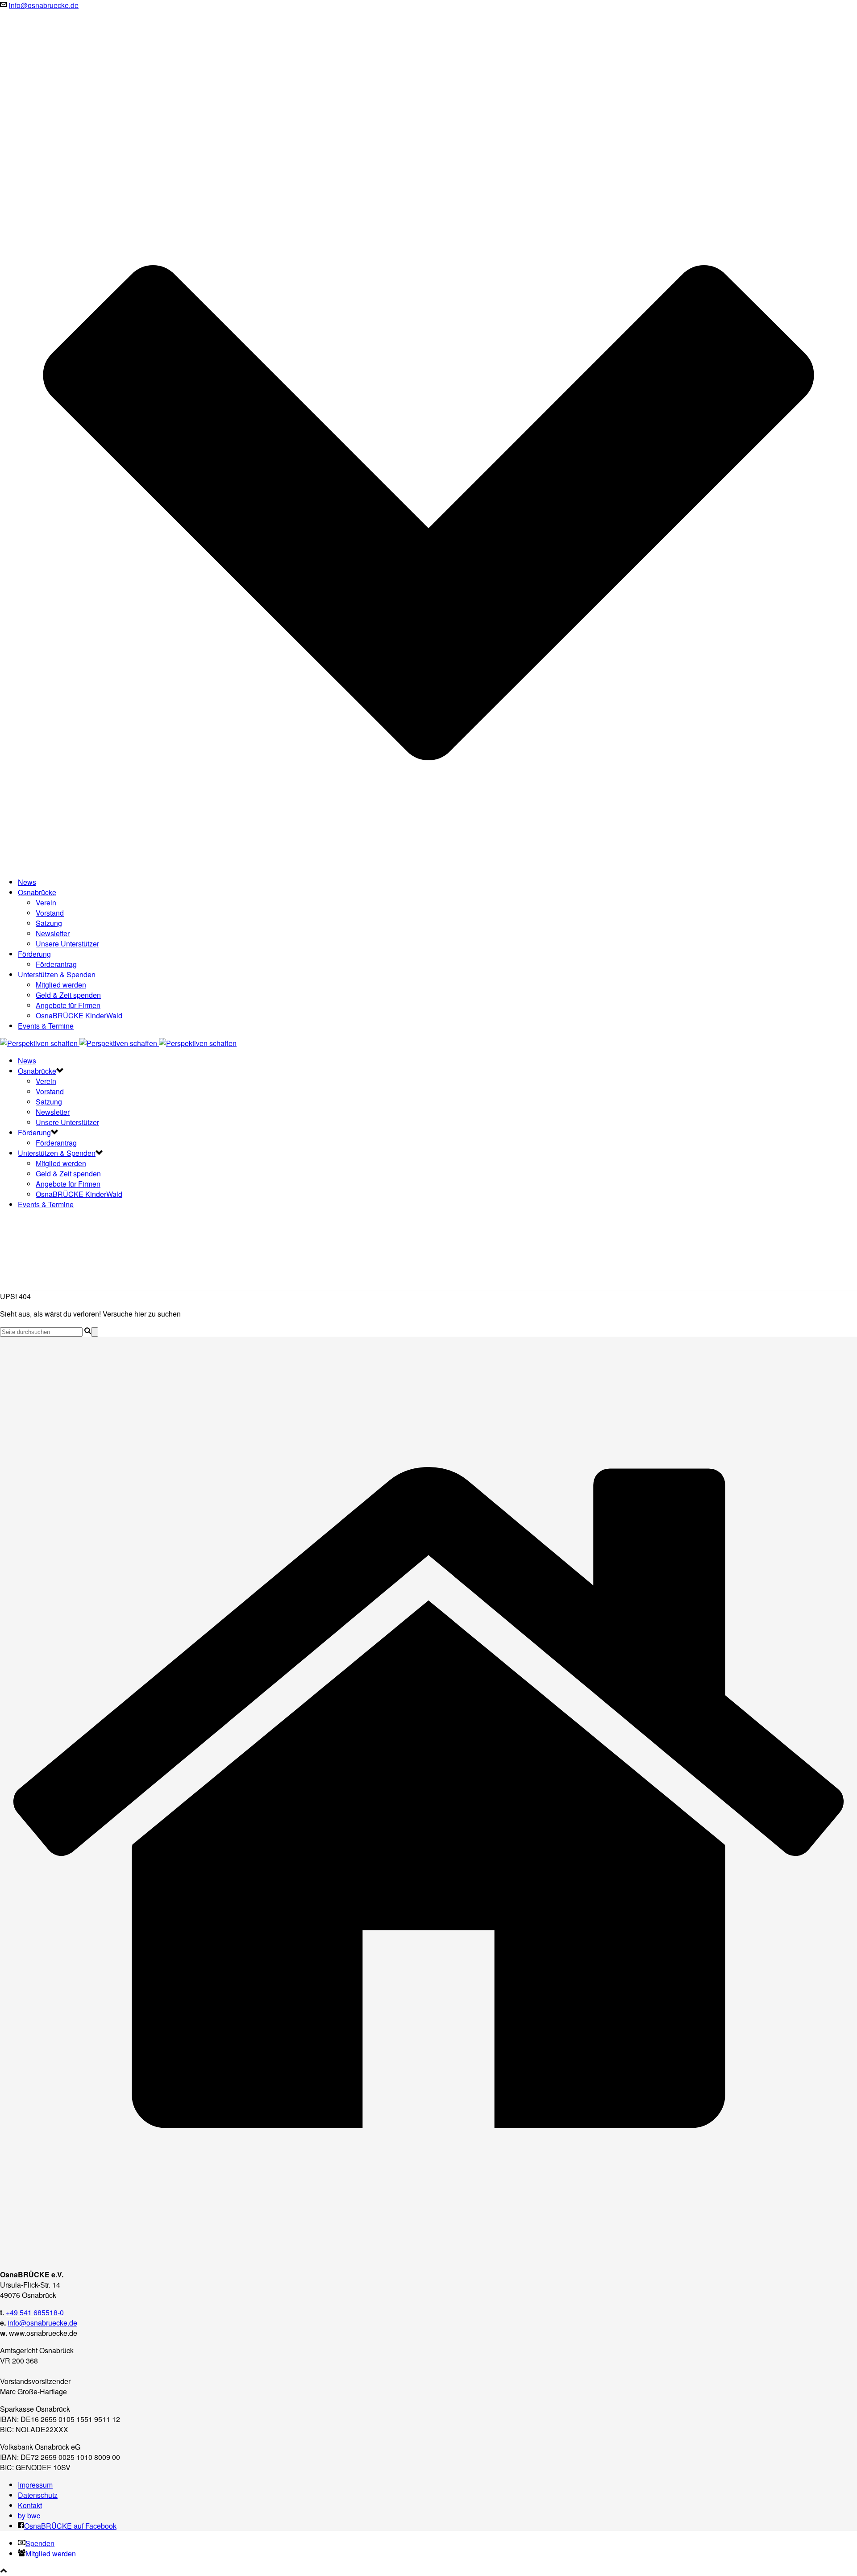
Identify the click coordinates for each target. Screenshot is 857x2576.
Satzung (49, 923)
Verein (46, 902)
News (27, 882)
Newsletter (53, 933)
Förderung (34, 954)
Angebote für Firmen (68, 1005)
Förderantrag (56, 964)
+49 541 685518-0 (35, 2312)
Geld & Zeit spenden (68, 995)
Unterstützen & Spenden (57, 974)
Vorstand (50, 913)
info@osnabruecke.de (44, 5)
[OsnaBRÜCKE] (118, 1043)
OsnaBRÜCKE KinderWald (79, 1015)
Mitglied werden (61, 985)
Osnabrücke (37, 892)
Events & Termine (46, 1026)
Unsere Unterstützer (67, 944)
